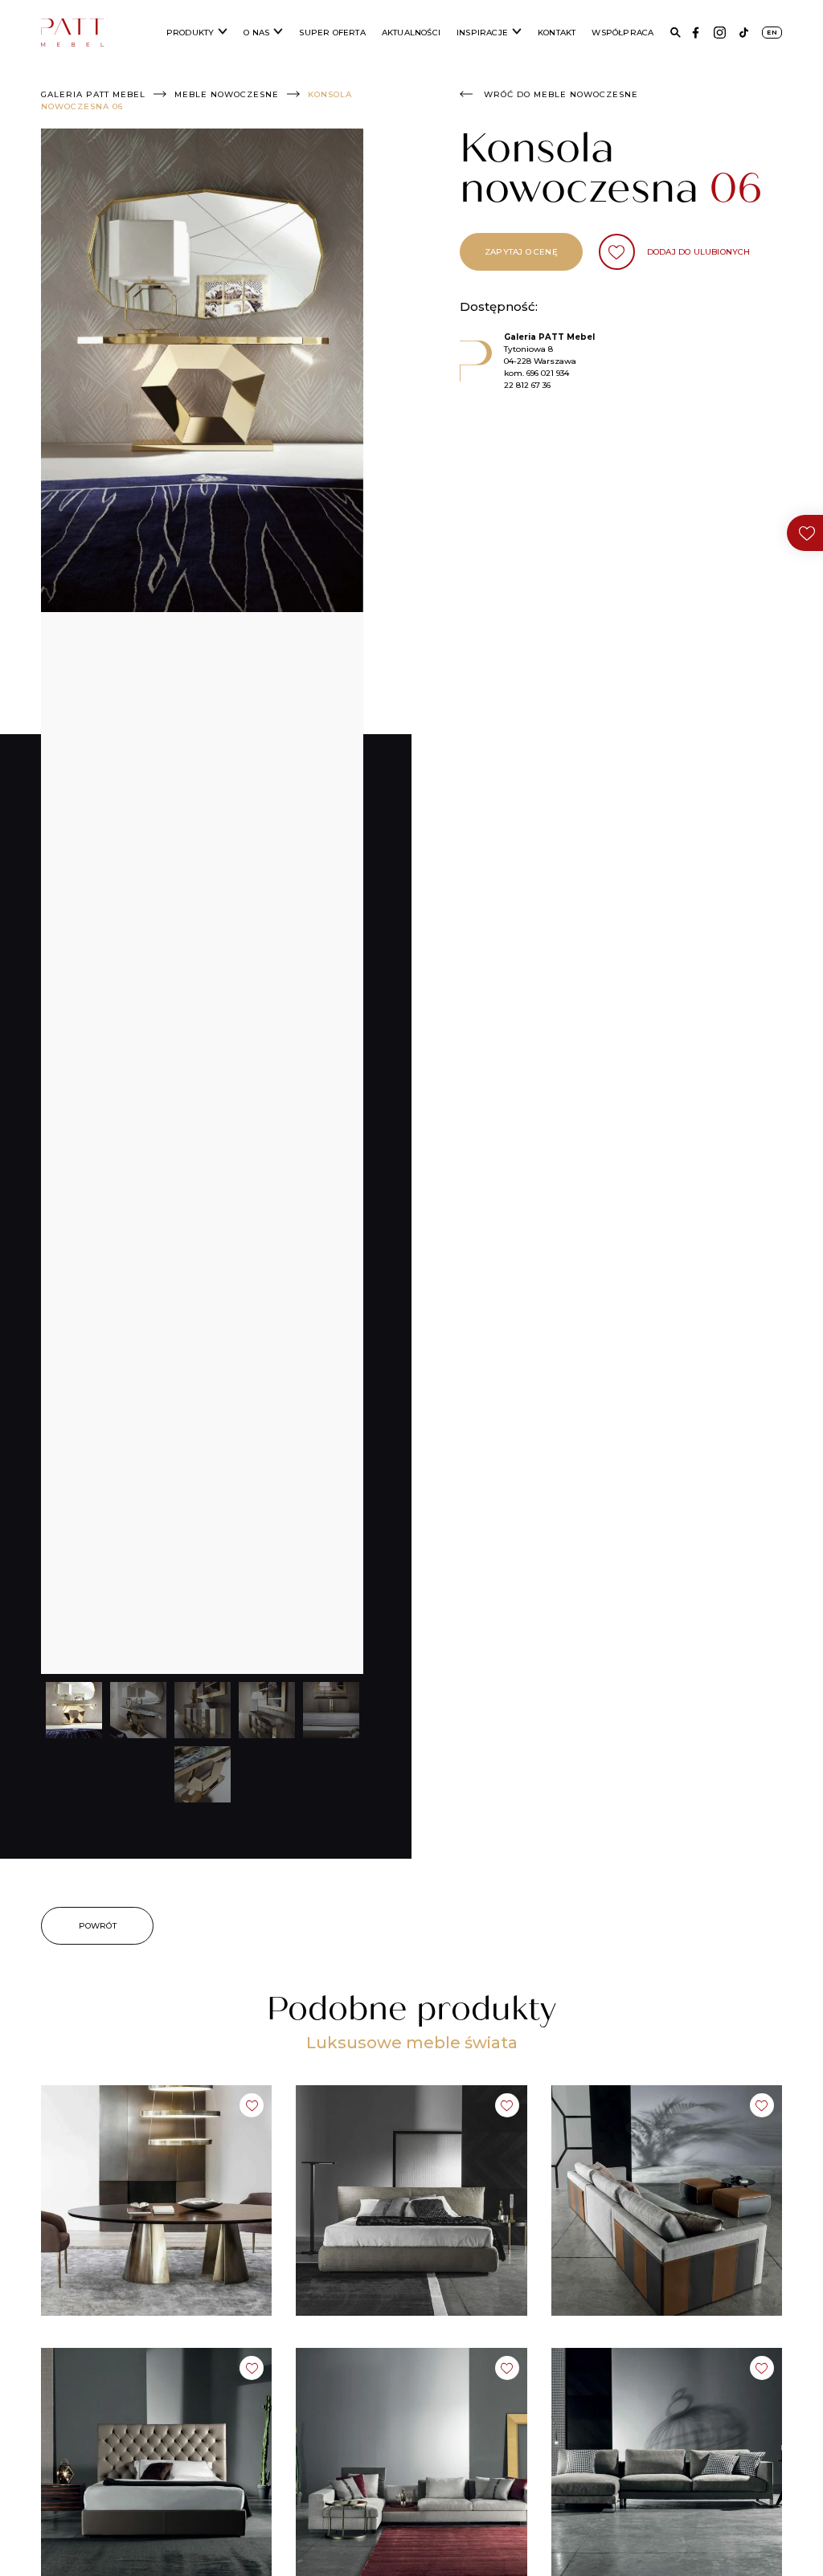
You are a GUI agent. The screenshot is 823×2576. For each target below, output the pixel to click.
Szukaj (676, 33)
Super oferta (332, 33)
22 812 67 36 (527, 385)
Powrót (98, 1926)
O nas (256, 33)
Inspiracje (482, 33)
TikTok (744, 33)
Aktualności (411, 33)
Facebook (696, 33)
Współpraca (622, 33)
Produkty (190, 33)
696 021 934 (548, 373)
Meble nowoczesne (227, 94)
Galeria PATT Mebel (93, 94)
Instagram (720, 33)
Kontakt (557, 33)
